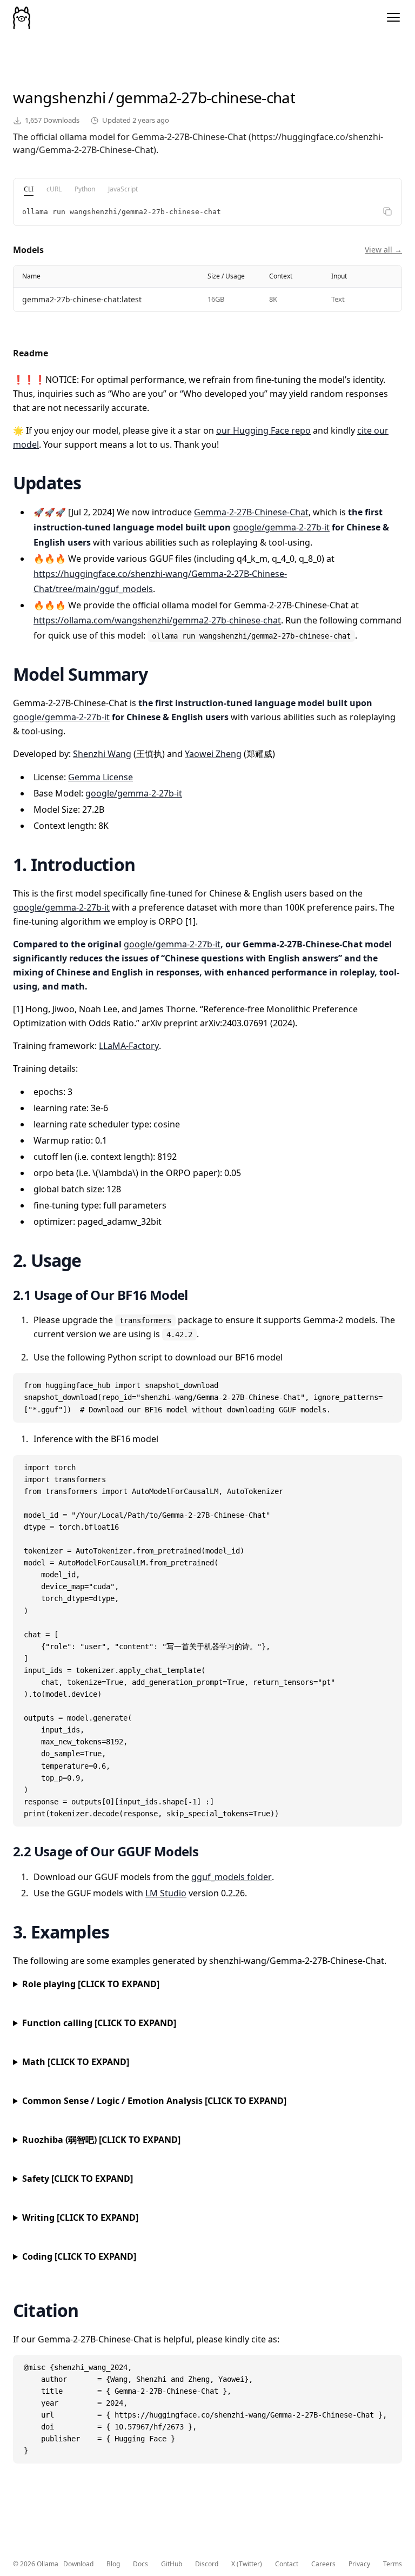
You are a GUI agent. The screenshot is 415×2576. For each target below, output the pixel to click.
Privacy (359, 2564)
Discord (207, 2564)
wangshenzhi (59, 97)
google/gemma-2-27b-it (281, 527)
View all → (383, 250)
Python (85, 189)
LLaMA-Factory (129, 1046)
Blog (113, 2564)
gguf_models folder (232, 1877)
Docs (140, 2564)
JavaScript (123, 189)
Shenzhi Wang (102, 754)
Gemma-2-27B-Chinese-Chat (251, 512)
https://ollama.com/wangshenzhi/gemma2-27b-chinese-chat (157, 620)
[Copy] (387, 211)
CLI (29, 189)
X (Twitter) (247, 2564)
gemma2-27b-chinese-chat (205, 97)
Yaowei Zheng (213, 754)
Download (78, 2564)
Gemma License (101, 777)
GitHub (172, 2564)
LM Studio (166, 1893)
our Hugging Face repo (263, 430)
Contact (287, 2564)
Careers (323, 2564)
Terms (393, 2564)
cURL (54, 189)
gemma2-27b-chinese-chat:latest (82, 299)
